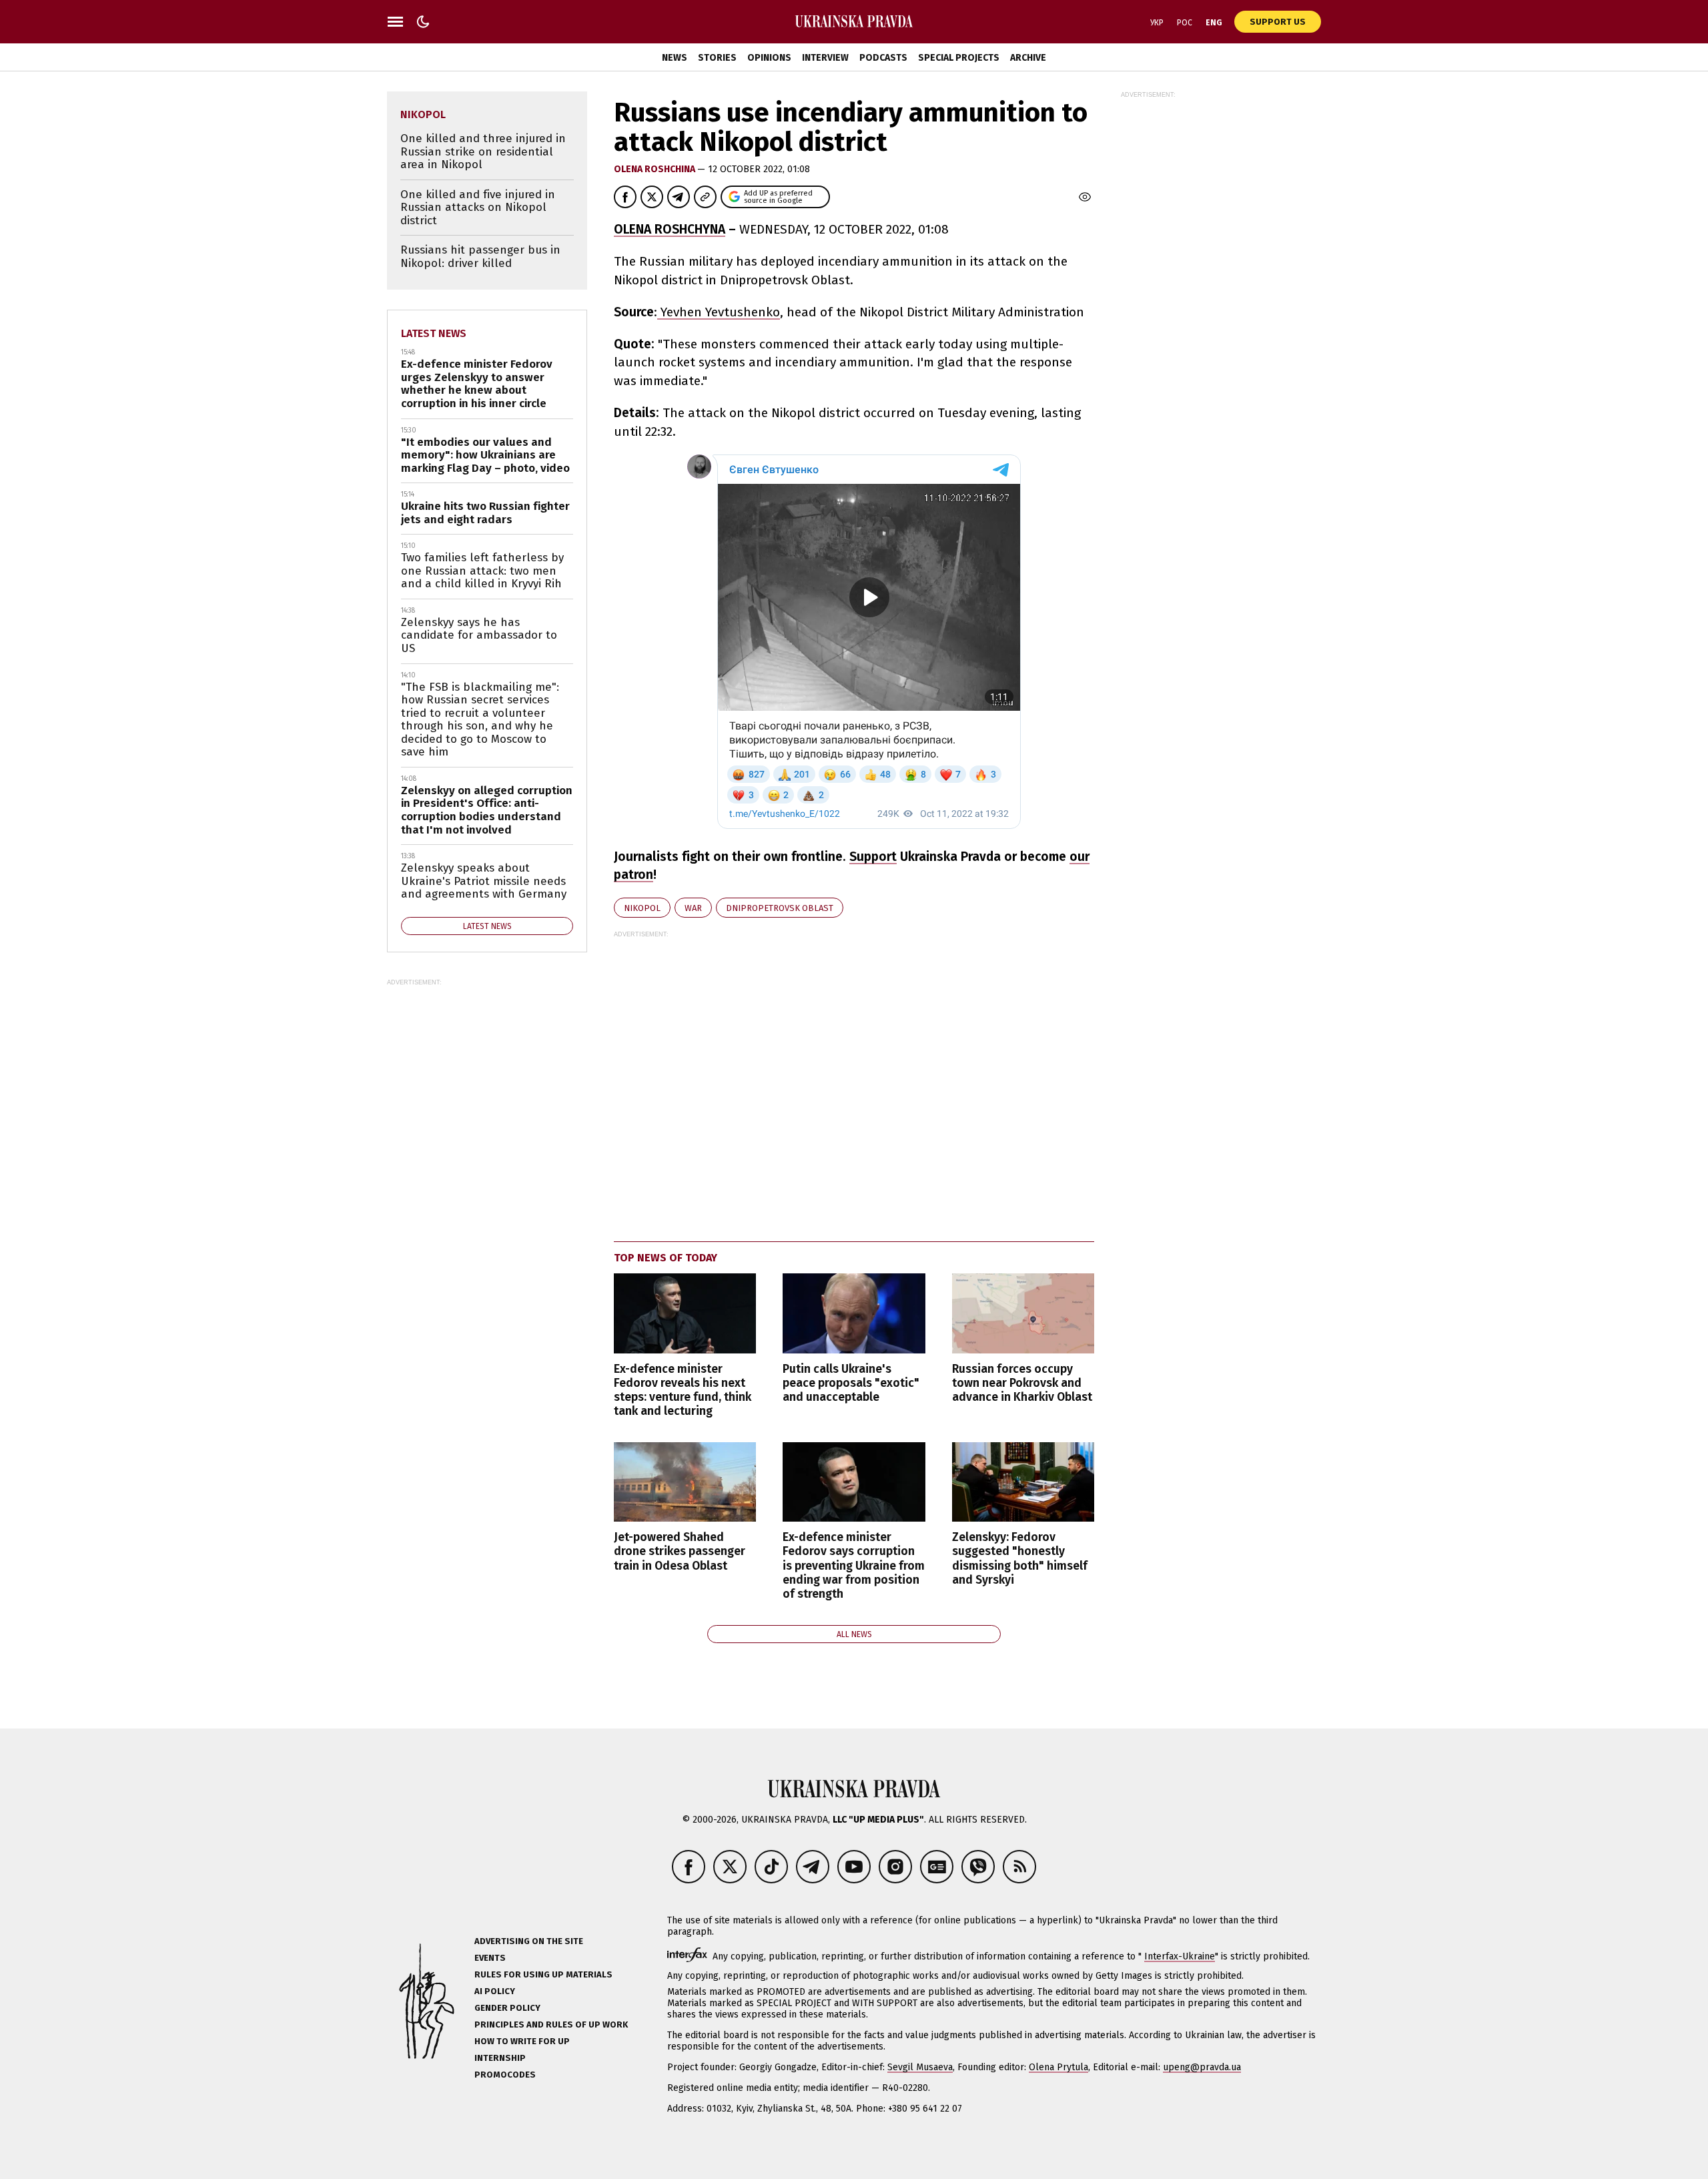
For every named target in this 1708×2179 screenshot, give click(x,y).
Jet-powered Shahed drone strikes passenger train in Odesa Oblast (680, 1551)
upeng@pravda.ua (1202, 2067)
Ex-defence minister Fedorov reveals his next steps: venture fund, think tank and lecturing (683, 1390)
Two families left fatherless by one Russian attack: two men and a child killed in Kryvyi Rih (482, 571)
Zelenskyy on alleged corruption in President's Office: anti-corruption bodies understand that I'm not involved (487, 810)
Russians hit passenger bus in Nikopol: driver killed (480, 257)
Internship (500, 2058)
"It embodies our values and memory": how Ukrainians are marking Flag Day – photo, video (485, 455)
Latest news (434, 333)
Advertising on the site (529, 1941)
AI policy (495, 1991)
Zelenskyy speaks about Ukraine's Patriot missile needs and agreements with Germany (484, 881)
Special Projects (959, 58)
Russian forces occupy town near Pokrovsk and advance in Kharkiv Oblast (1022, 1383)
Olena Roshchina (656, 169)
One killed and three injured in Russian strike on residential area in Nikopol (483, 151)
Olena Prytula (1058, 2067)
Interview (825, 58)
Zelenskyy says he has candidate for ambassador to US (479, 635)
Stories (717, 58)
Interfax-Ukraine (1180, 1956)
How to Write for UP (522, 2041)
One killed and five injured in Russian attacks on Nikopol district (478, 208)
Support (873, 857)
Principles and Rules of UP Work (551, 2025)
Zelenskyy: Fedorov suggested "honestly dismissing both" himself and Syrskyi (1020, 1558)
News (675, 58)
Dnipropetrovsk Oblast (780, 908)
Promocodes (505, 2075)
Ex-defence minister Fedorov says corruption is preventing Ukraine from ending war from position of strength (854, 1566)
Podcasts (883, 58)
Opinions (769, 58)
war (693, 908)
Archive (1028, 58)
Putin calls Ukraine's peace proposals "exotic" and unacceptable (851, 1383)
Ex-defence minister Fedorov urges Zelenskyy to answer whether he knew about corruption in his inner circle (477, 384)
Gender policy (507, 2008)
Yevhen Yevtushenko (719, 312)
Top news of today (666, 1258)
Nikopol (642, 908)
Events (490, 1958)
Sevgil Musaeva (920, 2067)
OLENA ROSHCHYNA (670, 229)
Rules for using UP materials (543, 1974)
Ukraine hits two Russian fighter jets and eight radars (485, 513)
